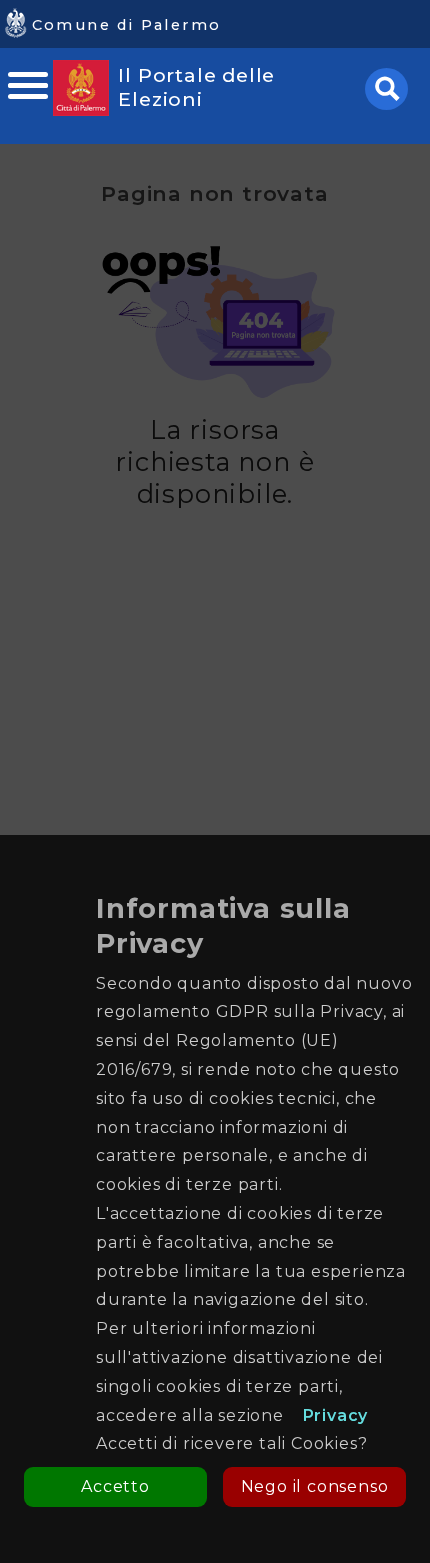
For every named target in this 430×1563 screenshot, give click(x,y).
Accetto (115, 1486)
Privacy (336, 1415)
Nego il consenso (315, 1486)
